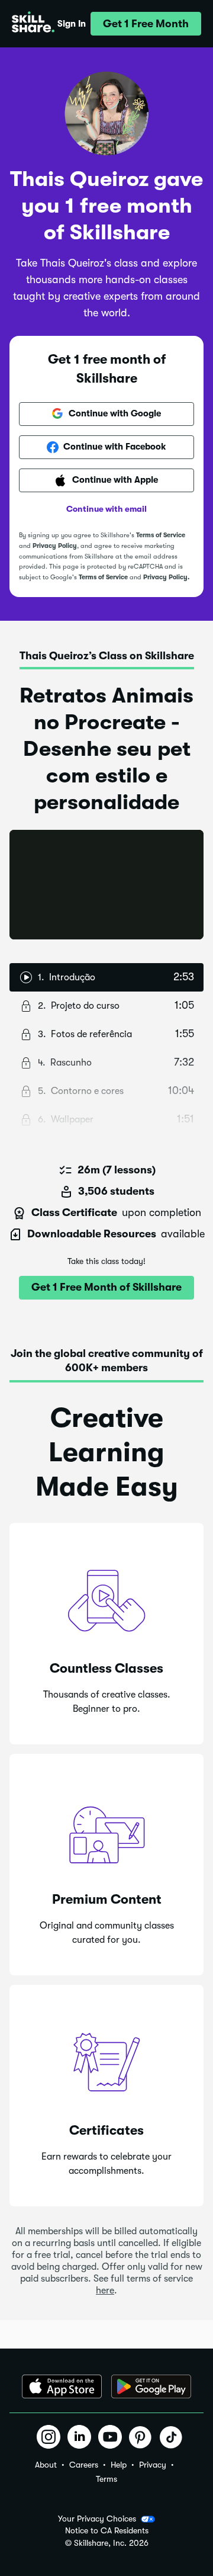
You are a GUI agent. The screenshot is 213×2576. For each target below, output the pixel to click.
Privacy (153, 2465)
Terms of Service (161, 535)
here (105, 2291)
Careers (84, 2465)
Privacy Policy (55, 546)
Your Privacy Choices (97, 2519)
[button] (146, 24)
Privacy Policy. (166, 577)
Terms (106, 2479)
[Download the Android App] (151, 2386)
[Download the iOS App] (62, 2386)
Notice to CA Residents (107, 2531)
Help (119, 2465)
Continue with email (106, 509)
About (46, 2465)
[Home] (33, 24)
